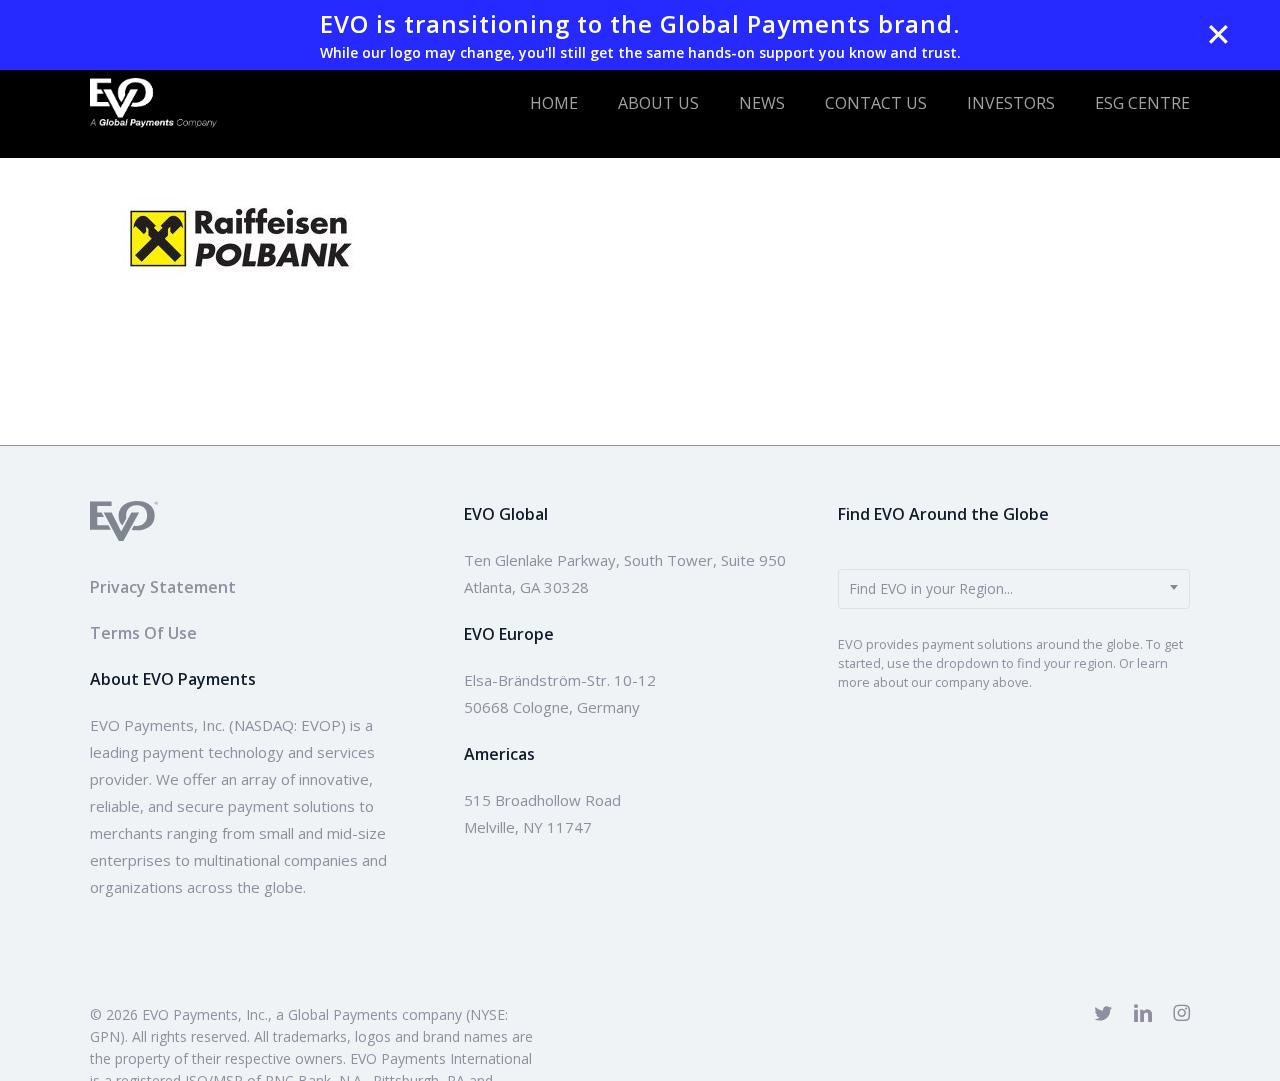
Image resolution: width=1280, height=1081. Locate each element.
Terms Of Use (143, 633)
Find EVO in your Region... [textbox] (931, 588)
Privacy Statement (163, 587)
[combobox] (1014, 589)
